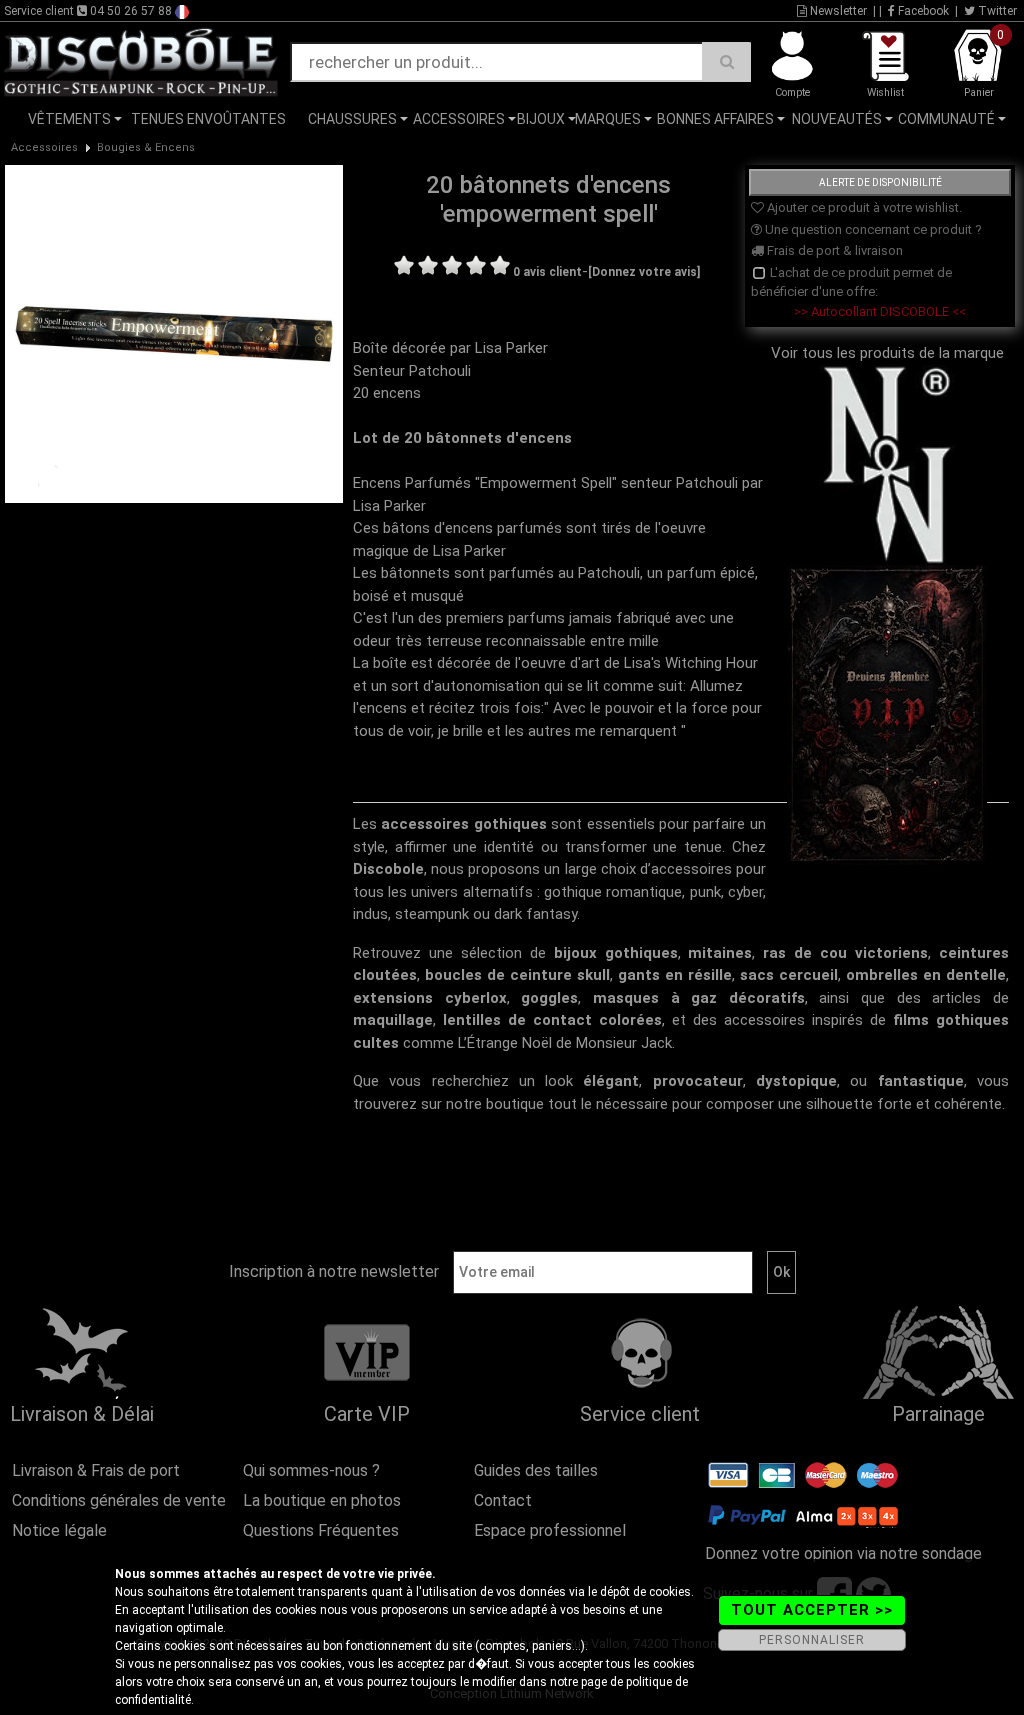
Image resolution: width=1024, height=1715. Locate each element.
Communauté (946, 119)
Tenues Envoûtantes (208, 119)
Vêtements (69, 119)
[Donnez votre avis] (644, 272)
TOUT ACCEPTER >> (812, 1610)
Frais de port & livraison (833, 250)
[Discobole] (141, 61)
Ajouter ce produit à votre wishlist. (863, 207)
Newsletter (837, 11)
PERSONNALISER (812, 1640)
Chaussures (352, 119)
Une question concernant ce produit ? (872, 229)
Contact (503, 1500)
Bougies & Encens (146, 147)
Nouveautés (837, 119)
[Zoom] (174, 333)
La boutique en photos (322, 1500)
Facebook (922, 11)
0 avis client (547, 272)
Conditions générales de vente (119, 1500)
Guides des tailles (536, 1470)
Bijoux (541, 119)
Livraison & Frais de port (96, 1470)
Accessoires (459, 119)
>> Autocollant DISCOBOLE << (880, 311)
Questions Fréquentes (321, 1530)
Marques (608, 119)
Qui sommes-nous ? (311, 1470)
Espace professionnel (550, 1530)
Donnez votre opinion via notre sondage (843, 1553)
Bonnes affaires (715, 119)
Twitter (996, 11)
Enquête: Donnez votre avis (829, 149)
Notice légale (59, 1530)
